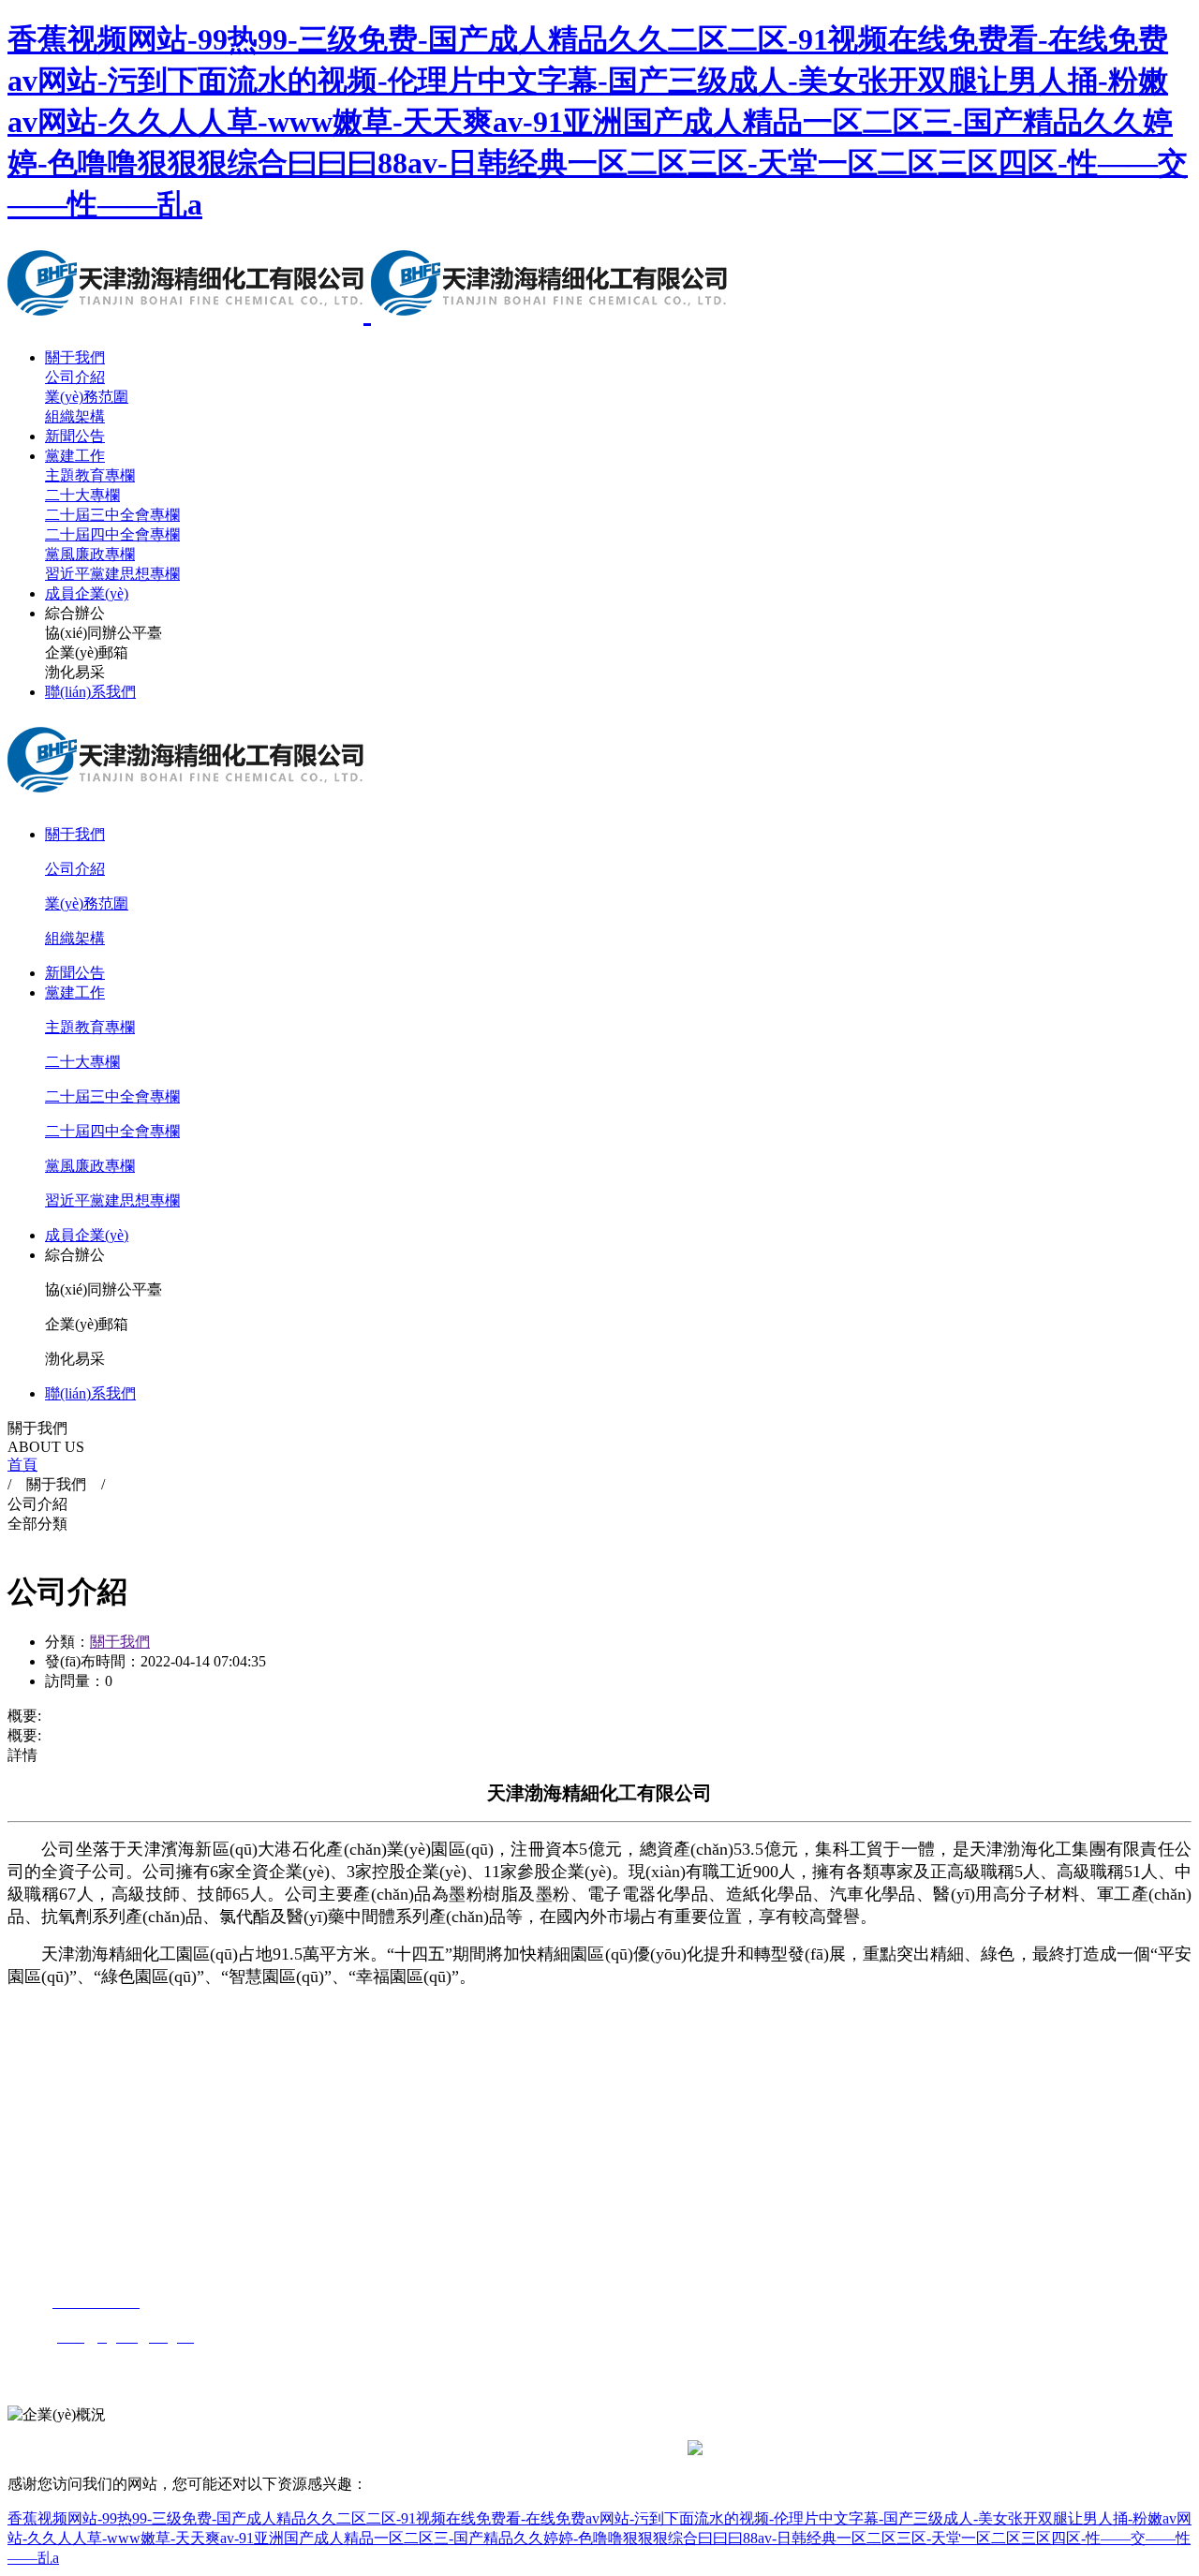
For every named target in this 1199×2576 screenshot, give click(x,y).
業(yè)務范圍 (87, 397)
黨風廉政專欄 (90, 554)
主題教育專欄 (90, 475)
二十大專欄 (82, 495)
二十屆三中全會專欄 (112, 515)
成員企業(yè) (87, 593)
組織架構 (75, 416)
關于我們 (75, 357)
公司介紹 (75, 377)
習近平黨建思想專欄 (112, 574)
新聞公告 (75, 436)
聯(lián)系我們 (90, 692)
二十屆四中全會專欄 (112, 534)
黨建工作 (75, 456)
